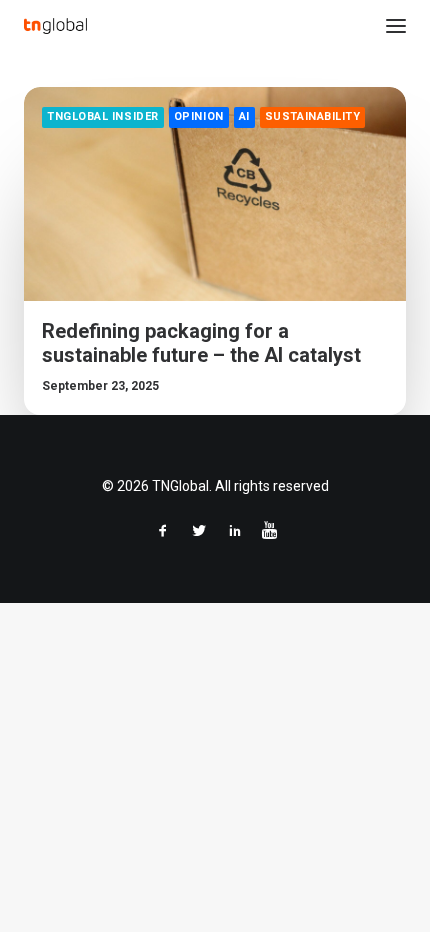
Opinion (199, 116)
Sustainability (313, 116)
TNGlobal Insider (103, 116)
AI (244, 116)
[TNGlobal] (55, 26)
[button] (396, 26)
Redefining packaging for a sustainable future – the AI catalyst (201, 343)
